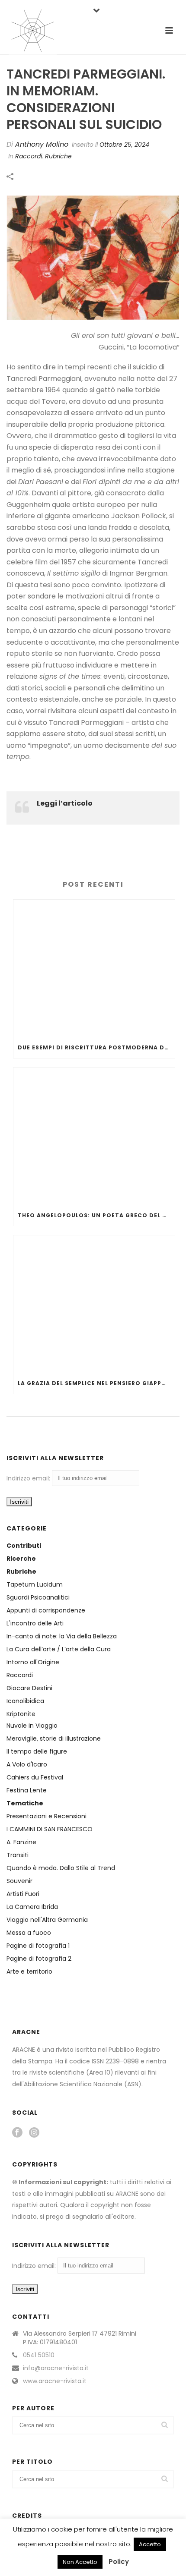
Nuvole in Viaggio (32, 1726)
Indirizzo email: (29, 1478)
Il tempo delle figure (37, 1751)
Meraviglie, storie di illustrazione (54, 1738)
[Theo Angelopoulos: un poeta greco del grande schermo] (94, 1136)
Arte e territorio (29, 1971)
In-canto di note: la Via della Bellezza (62, 1636)
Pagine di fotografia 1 (38, 1946)
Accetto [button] (150, 2544)
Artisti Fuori (23, 1894)
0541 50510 (39, 2355)
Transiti (18, 1855)
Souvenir (19, 1881)
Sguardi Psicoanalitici (38, 1597)
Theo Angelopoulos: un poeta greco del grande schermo (96, 1215)
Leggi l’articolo (65, 803)
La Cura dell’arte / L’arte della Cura (59, 1649)
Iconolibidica (25, 1701)
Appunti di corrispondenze (46, 1610)
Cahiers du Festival (35, 1777)
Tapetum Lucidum (35, 1584)
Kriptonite (21, 1714)
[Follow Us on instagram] (34, 2133)
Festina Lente (27, 1790)
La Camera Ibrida (32, 1907)
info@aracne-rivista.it (56, 2368)
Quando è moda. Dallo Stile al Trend (61, 1868)
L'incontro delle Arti (35, 1623)
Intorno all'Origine (33, 1662)
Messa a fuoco (29, 1933)
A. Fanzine (21, 1842)
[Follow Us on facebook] (17, 2133)
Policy (119, 2562)
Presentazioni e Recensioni (46, 1816)
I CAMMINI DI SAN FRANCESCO (50, 1829)
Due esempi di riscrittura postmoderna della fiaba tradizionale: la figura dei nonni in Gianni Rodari (96, 1047)
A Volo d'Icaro (27, 1764)
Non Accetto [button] (80, 2562)
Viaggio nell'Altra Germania (47, 1920)
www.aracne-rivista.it (55, 2381)
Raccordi (20, 1675)
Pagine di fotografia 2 (39, 1959)
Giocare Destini (29, 1688)
